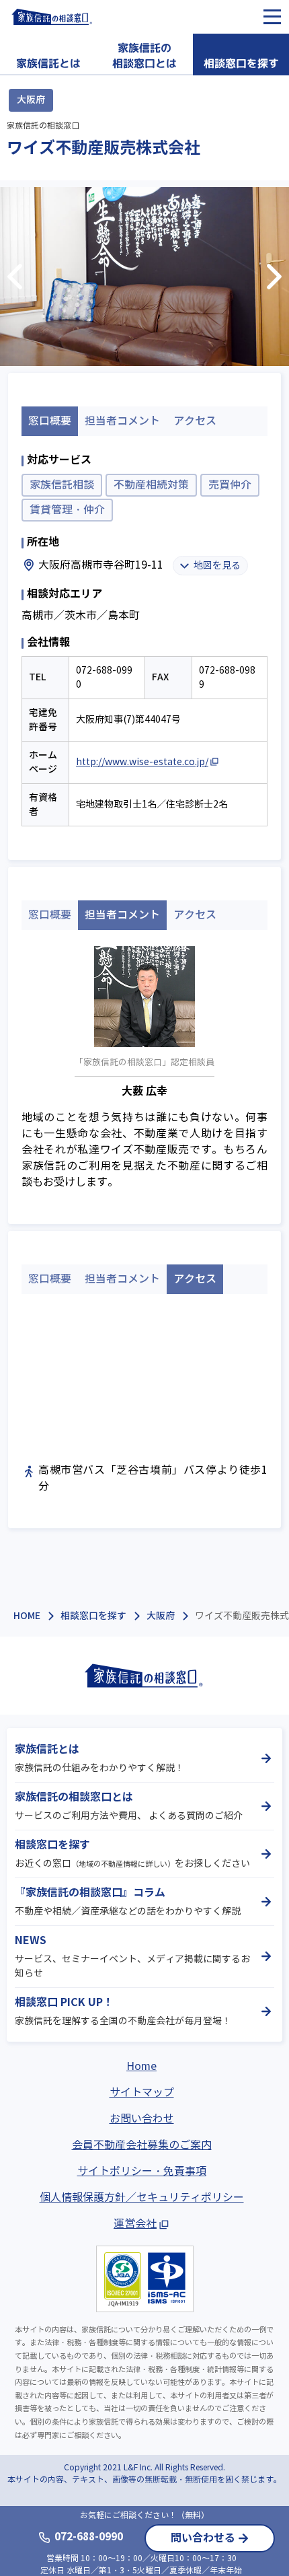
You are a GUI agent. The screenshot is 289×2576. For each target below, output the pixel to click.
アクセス (195, 421)
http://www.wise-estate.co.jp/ (142, 762)
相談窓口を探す (93, 1616)
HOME (27, 1616)
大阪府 (161, 1616)
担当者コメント (122, 421)
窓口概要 (50, 915)
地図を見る (217, 566)
